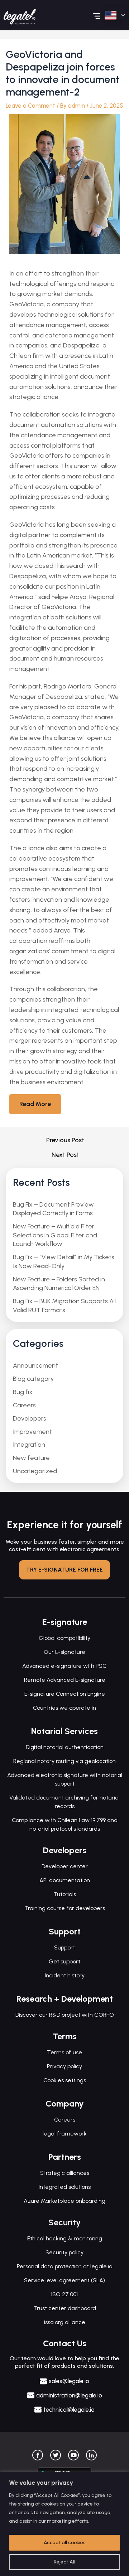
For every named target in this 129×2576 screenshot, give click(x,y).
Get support (64, 1961)
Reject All (64, 2562)
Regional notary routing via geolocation (64, 1761)
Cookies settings (65, 2080)
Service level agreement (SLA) (64, 2280)
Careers (24, 1405)
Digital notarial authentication (65, 1747)
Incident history (65, 1975)
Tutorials (65, 1894)
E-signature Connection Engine (65, 1694)
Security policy (64, 2252)
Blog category (33, 1379)
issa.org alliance (65, 2322)
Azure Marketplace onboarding (64, 2201)
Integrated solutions (65, 2187)
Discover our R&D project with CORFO (65, 2015)
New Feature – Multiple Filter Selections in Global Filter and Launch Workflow (55, 1235)
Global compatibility (64, 1638)
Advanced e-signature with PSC (64, 1666)
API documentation (65, 1880)
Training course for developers (65, 1908)
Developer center (65, 1866)
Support (64, 1947)
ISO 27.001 (64, 2294)
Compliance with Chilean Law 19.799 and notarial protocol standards (65, 1824)
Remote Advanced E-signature (65, 1680)
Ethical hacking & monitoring (65, 2238)
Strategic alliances (65, 2173)
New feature (31, 1458)
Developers (30, 1418)
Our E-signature (64, 1652)
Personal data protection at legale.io (64, 2266)
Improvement (32, 1432)
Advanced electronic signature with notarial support (65, 1779)
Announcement (35, 1365)
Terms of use (64, 2052)
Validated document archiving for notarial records (64, 1802)
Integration (29, 1445)
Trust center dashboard (65, 2308)
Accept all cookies (64, 2543)
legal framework (65, 2134)
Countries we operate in (64, 1708)
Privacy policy (64, 2066)
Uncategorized (35, 1471)
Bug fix (23, 1392)
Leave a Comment (30, 106)
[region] (64, 2524)
